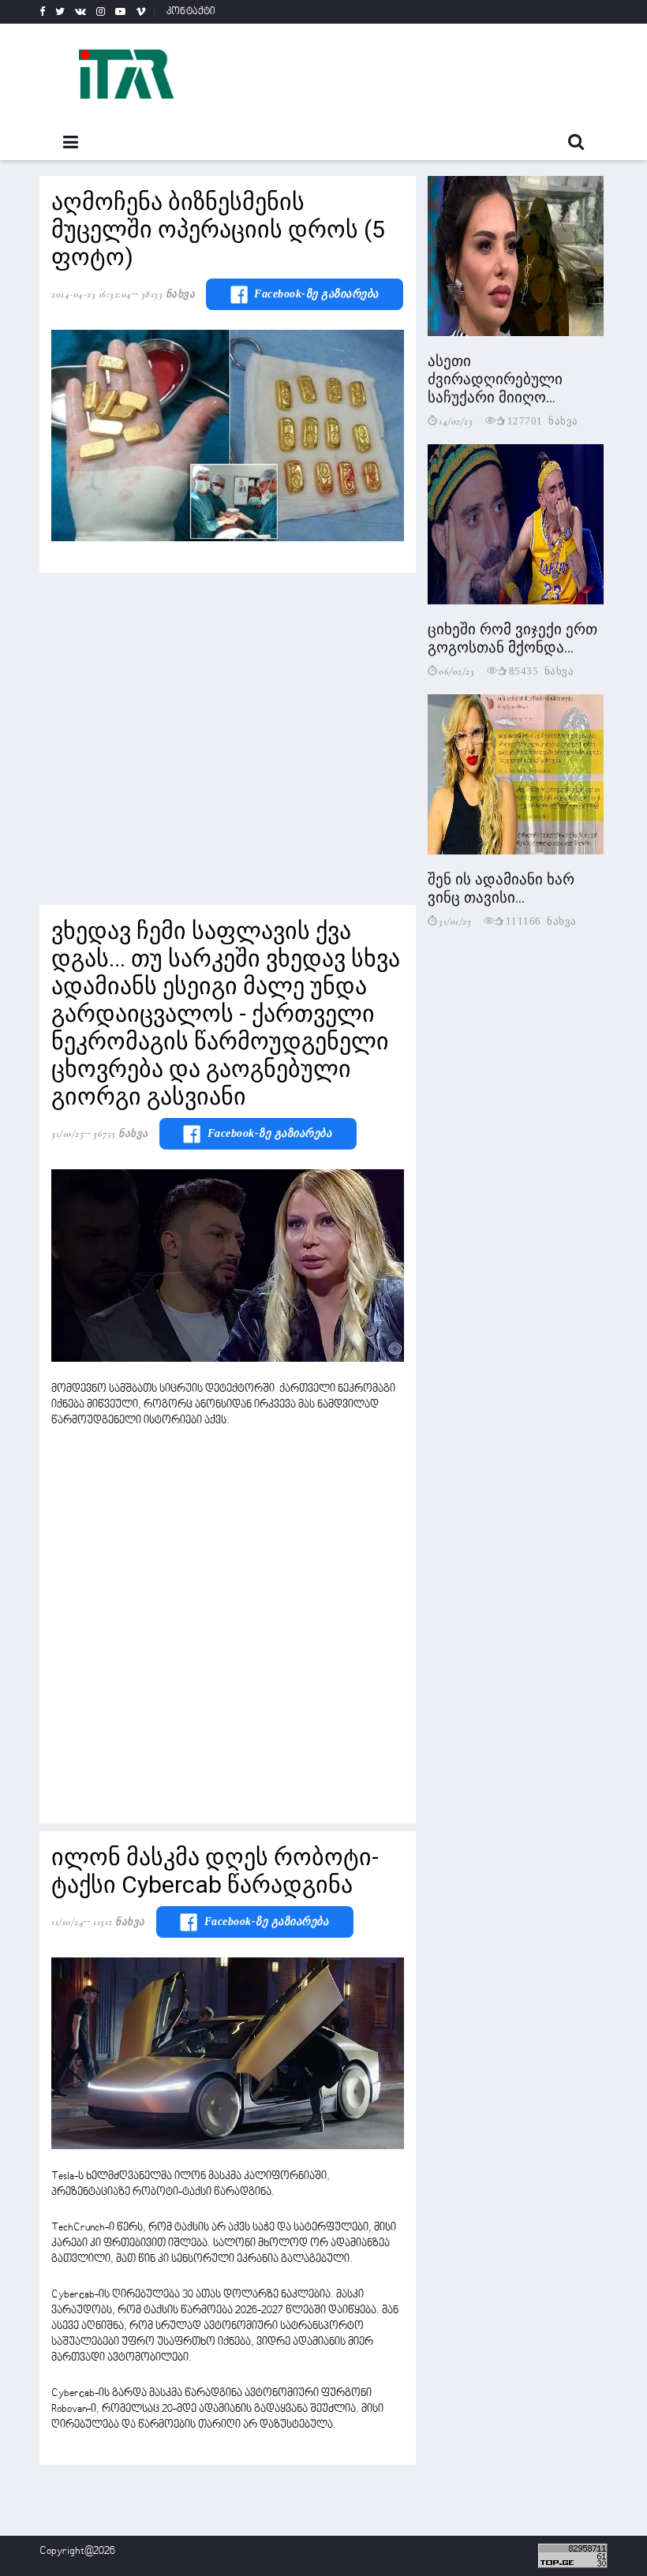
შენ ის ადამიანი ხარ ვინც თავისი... (501, 888)
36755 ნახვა (121, 1134)
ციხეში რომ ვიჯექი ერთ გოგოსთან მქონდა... (512, 638)
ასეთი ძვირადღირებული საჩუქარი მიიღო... (495, 379)
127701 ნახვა (543, 420)
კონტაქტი (191, 12)
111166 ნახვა (541, 920)
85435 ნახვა (542, 670)
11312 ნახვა (119, 1922)
